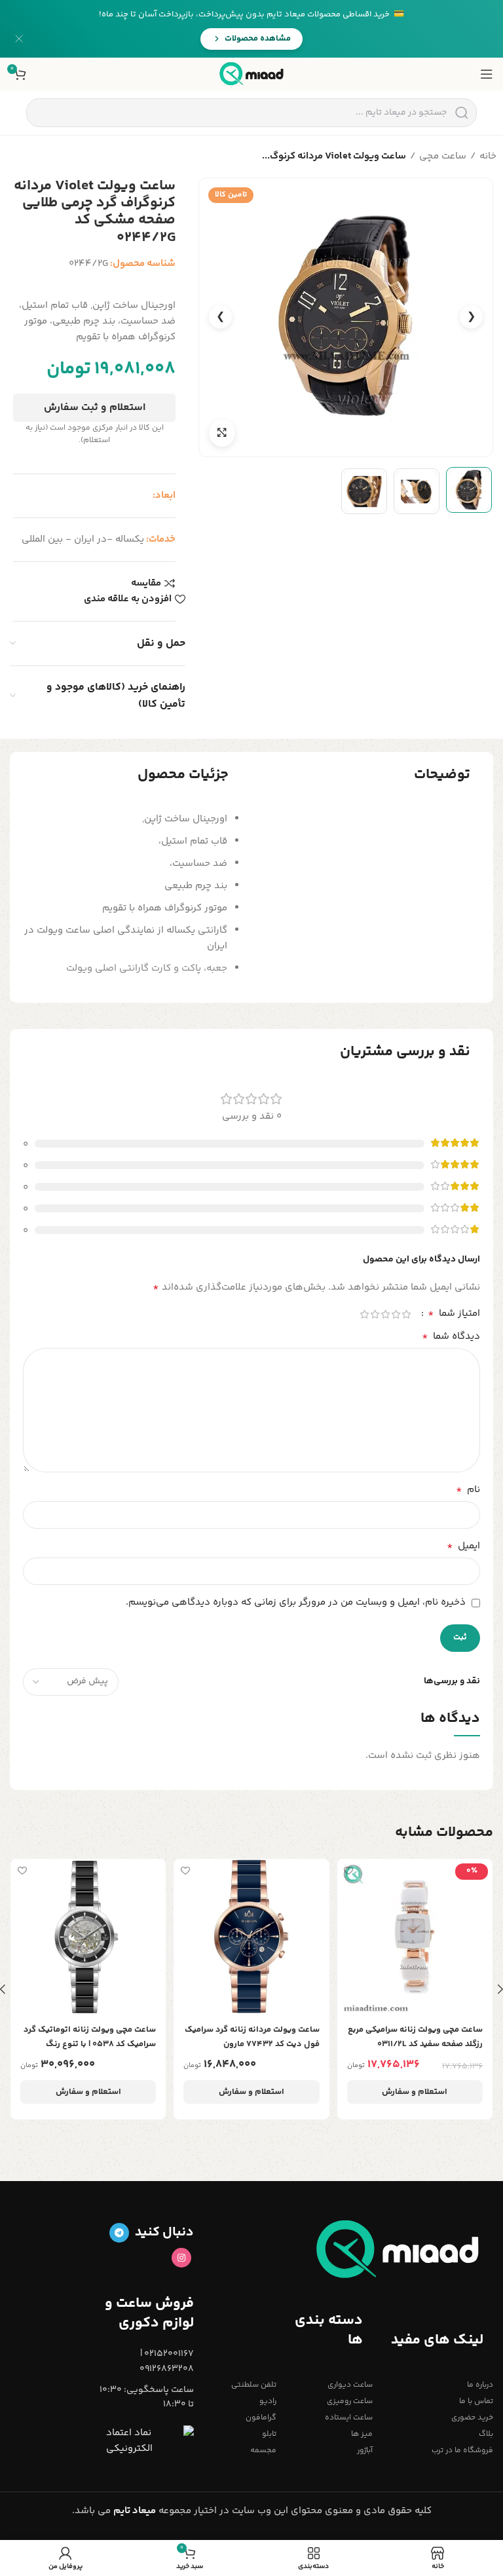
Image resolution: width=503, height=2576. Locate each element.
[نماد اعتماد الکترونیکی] (150, 2441)
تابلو (269, 2434)
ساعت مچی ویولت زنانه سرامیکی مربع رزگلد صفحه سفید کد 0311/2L (415, 2037)
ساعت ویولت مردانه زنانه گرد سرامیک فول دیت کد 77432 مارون (252, 2037)
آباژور (365, 2451)
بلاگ (486, 2434)
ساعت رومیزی (350, 2401)
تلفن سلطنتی (254, 2385)
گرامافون (261, 2418)
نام (468, 1490)
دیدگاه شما (451, 1337)
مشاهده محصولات (258, 39)
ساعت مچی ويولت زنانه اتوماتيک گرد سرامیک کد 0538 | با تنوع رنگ (90, 2037)
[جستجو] (461, 113)
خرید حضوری (472, 2418)
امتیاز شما (454, 1314)
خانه (488, 156)
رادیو (268, 2401)
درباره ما (480, 2385)
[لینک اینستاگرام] (181, 2258)
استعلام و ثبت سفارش (95, 408)
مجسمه (263, 2451)
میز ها (362, 2434)
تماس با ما (476, 2401)
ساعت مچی (443, 156)
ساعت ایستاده (349, 2418)
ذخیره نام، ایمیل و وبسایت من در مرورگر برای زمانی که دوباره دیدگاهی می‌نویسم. (296, 1602)
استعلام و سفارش (415, 2092)
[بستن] (19, 39)
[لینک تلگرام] (119, 2233)
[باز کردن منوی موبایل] (487, 74)
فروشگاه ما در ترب (462, 2451)
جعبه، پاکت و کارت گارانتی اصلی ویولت (147, 968)
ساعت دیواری (350, 2385)
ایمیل (463, 1546)
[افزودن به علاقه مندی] (349, 1870)
